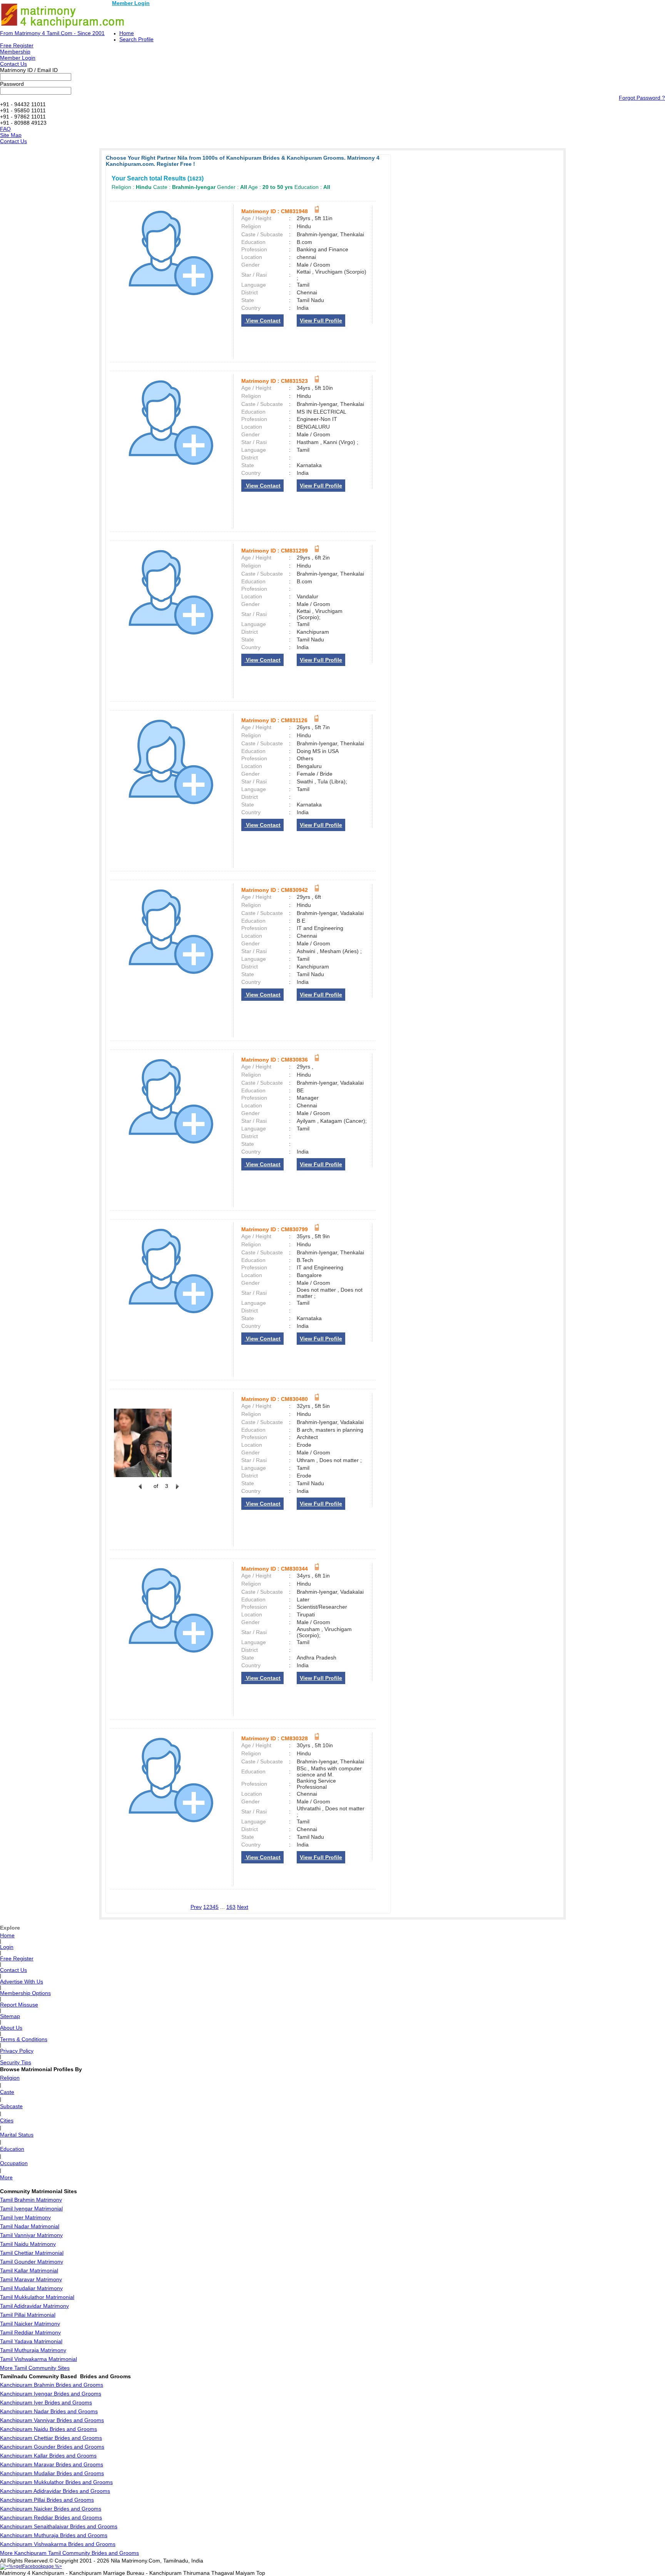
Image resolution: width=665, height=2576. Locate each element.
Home (127, 33)
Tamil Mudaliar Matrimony (31, 2288)
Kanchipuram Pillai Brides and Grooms (47, 2500)
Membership (15, 52)
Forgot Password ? (642, 98)
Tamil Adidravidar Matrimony (34, 2306)
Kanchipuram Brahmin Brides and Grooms (52, 2385)
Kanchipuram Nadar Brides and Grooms (49, 2411)
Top (261, 2573)
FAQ (5, 129)
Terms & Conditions (24, 2039)
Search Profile (136, 39)
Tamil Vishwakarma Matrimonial (38, 2359)
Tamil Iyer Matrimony (25, 2217)
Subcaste (11, 2106)
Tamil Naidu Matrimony (28, 2244)
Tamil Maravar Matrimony (31, 2279)
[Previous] (140, 1491)
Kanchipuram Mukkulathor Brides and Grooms (56, 2482)
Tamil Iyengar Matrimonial (31, 2209)
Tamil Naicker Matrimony (30, 2324)
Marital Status (17, 2135)
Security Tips (16, 2062)
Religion (10, 2078)
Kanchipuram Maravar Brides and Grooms (52, 2464)
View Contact (262, 321)
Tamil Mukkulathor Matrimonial (37, 2297)
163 (231, 1907)
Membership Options (25, 1993)
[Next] (177, 1491)
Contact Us (13, 64)
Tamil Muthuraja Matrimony (33, 2350)
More (6, 2177)
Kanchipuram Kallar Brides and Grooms (48, 2456)
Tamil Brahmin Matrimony (31, 2200)
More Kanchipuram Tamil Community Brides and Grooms (69, 2553)
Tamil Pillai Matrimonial (28, 2315)
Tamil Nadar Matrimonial (30, 2226)
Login (7, 1947)
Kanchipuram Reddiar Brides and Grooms (51, 2518)
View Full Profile (321, 321)
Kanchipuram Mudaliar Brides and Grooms (52, 2473)
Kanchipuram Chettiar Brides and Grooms (51, 2438)
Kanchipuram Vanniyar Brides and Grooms (52, 2420)
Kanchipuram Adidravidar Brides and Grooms (55, 2491)
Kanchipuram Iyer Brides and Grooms (46, 2402)
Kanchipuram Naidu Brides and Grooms (48, 2429)
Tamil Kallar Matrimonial (29, 2270)
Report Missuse (19, 2005)
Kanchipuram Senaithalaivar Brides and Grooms (59, 2526)
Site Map (11, 135)
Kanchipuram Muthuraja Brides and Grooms (54, 2535)
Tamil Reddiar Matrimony (30, 2332)
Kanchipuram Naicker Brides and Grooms (51, 2509)
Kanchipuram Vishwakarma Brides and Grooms (58, 2544)
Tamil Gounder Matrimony (32, 2262)
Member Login (131, 3)
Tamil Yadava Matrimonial (31, 2341)
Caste (7, 2092)
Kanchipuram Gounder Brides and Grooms (52, 2447)
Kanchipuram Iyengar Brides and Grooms (51, 2394)
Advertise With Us (22, 1982)
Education (12, 2149)
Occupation (14, 2163)
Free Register (17, 45)
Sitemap (10, 2016)
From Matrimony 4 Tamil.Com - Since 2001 (52, 33)
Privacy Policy (17, 2051)
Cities (7, 2120)
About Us (11, 2028)
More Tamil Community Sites (35, 2368)
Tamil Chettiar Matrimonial (32, 2253)
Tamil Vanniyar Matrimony (31, 2235)
